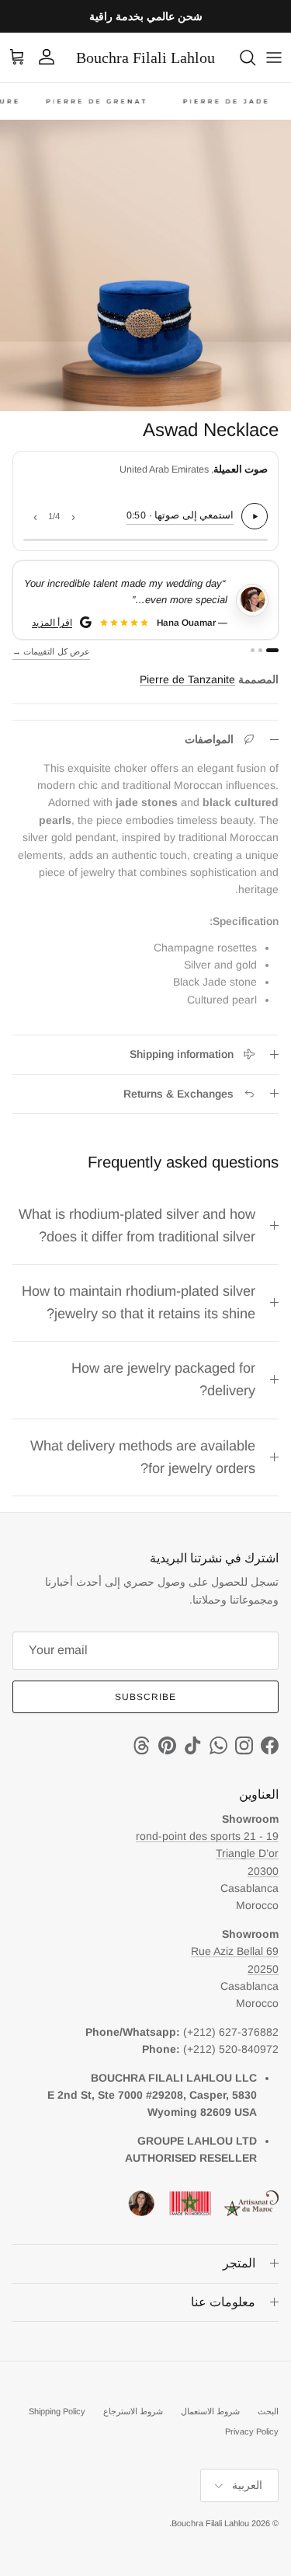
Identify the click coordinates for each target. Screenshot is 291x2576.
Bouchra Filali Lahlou (210, 2523)
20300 (263, 1871)
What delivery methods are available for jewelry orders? (143, 1457)
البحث (268, 2411)
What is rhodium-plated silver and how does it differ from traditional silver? (137, 1225)
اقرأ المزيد (53, 622)
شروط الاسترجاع (133, 2411)
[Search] (240, 58)
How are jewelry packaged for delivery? (163, 1379)
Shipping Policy (57, 2411)
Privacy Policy (252, 2431)
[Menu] (274, 58)
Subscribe (145, 1697)
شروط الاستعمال (210, 2411)
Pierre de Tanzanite (187, 679)
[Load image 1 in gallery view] (145, 265)
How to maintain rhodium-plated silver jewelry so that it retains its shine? (139, 1302)
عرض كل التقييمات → (51, 651)
